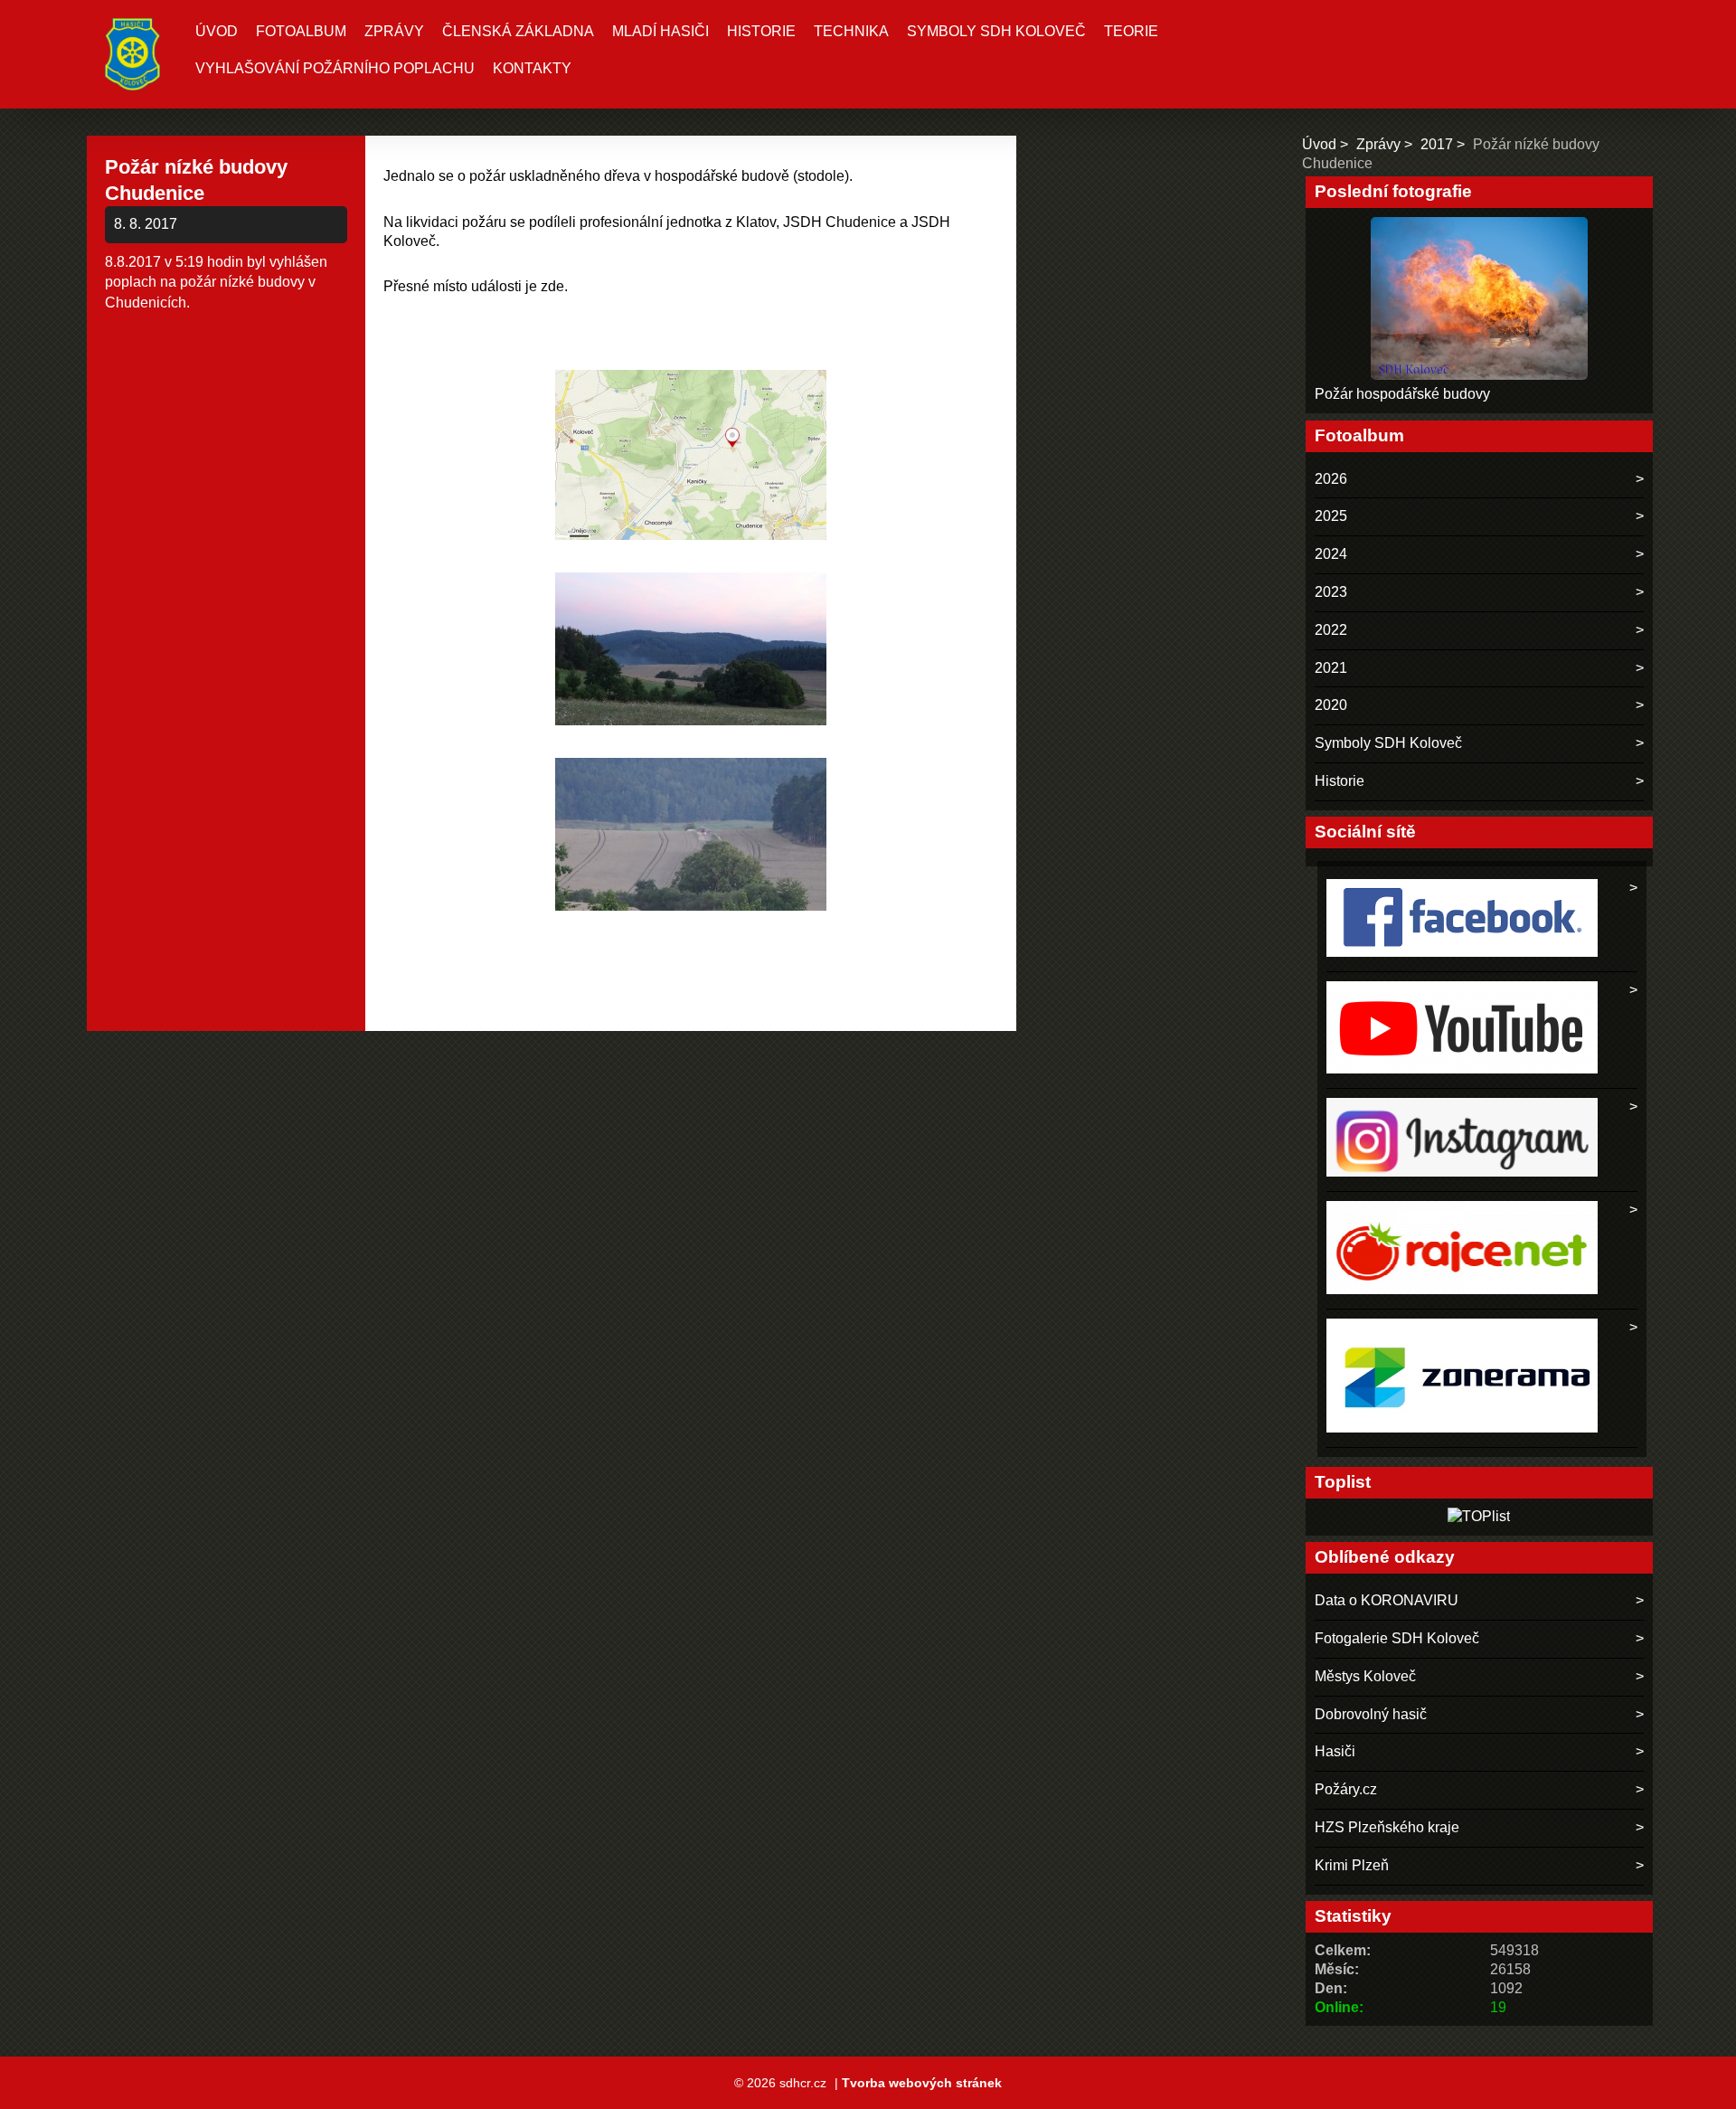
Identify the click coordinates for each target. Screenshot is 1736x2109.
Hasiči (1335, 1751)
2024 (1331, 554)
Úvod (217, 31)
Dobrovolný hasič (1371, 1714)
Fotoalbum (301, 31)
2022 (1331, 630)
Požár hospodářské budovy (1402, 394)
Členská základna (518, 31)
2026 (1331, 479)
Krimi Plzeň (1352, 1865)
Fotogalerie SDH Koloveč (1397, 1638)
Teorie (1131, 31)
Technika (851, 31)
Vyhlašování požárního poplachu (335, 68)
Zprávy (394, 31)
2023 (1331, 592)
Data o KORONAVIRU (1387, 1600)
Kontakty (532, 68)
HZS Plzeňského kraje (1387, 1827)
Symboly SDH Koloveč (996, 31)
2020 (1331, 705)
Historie (761, 31)
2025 (1331, 516)
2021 (1331, 668)
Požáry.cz (1346, 1789)
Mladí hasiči (660, 31)
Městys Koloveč (1365, 1676)
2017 (1437, 144)
